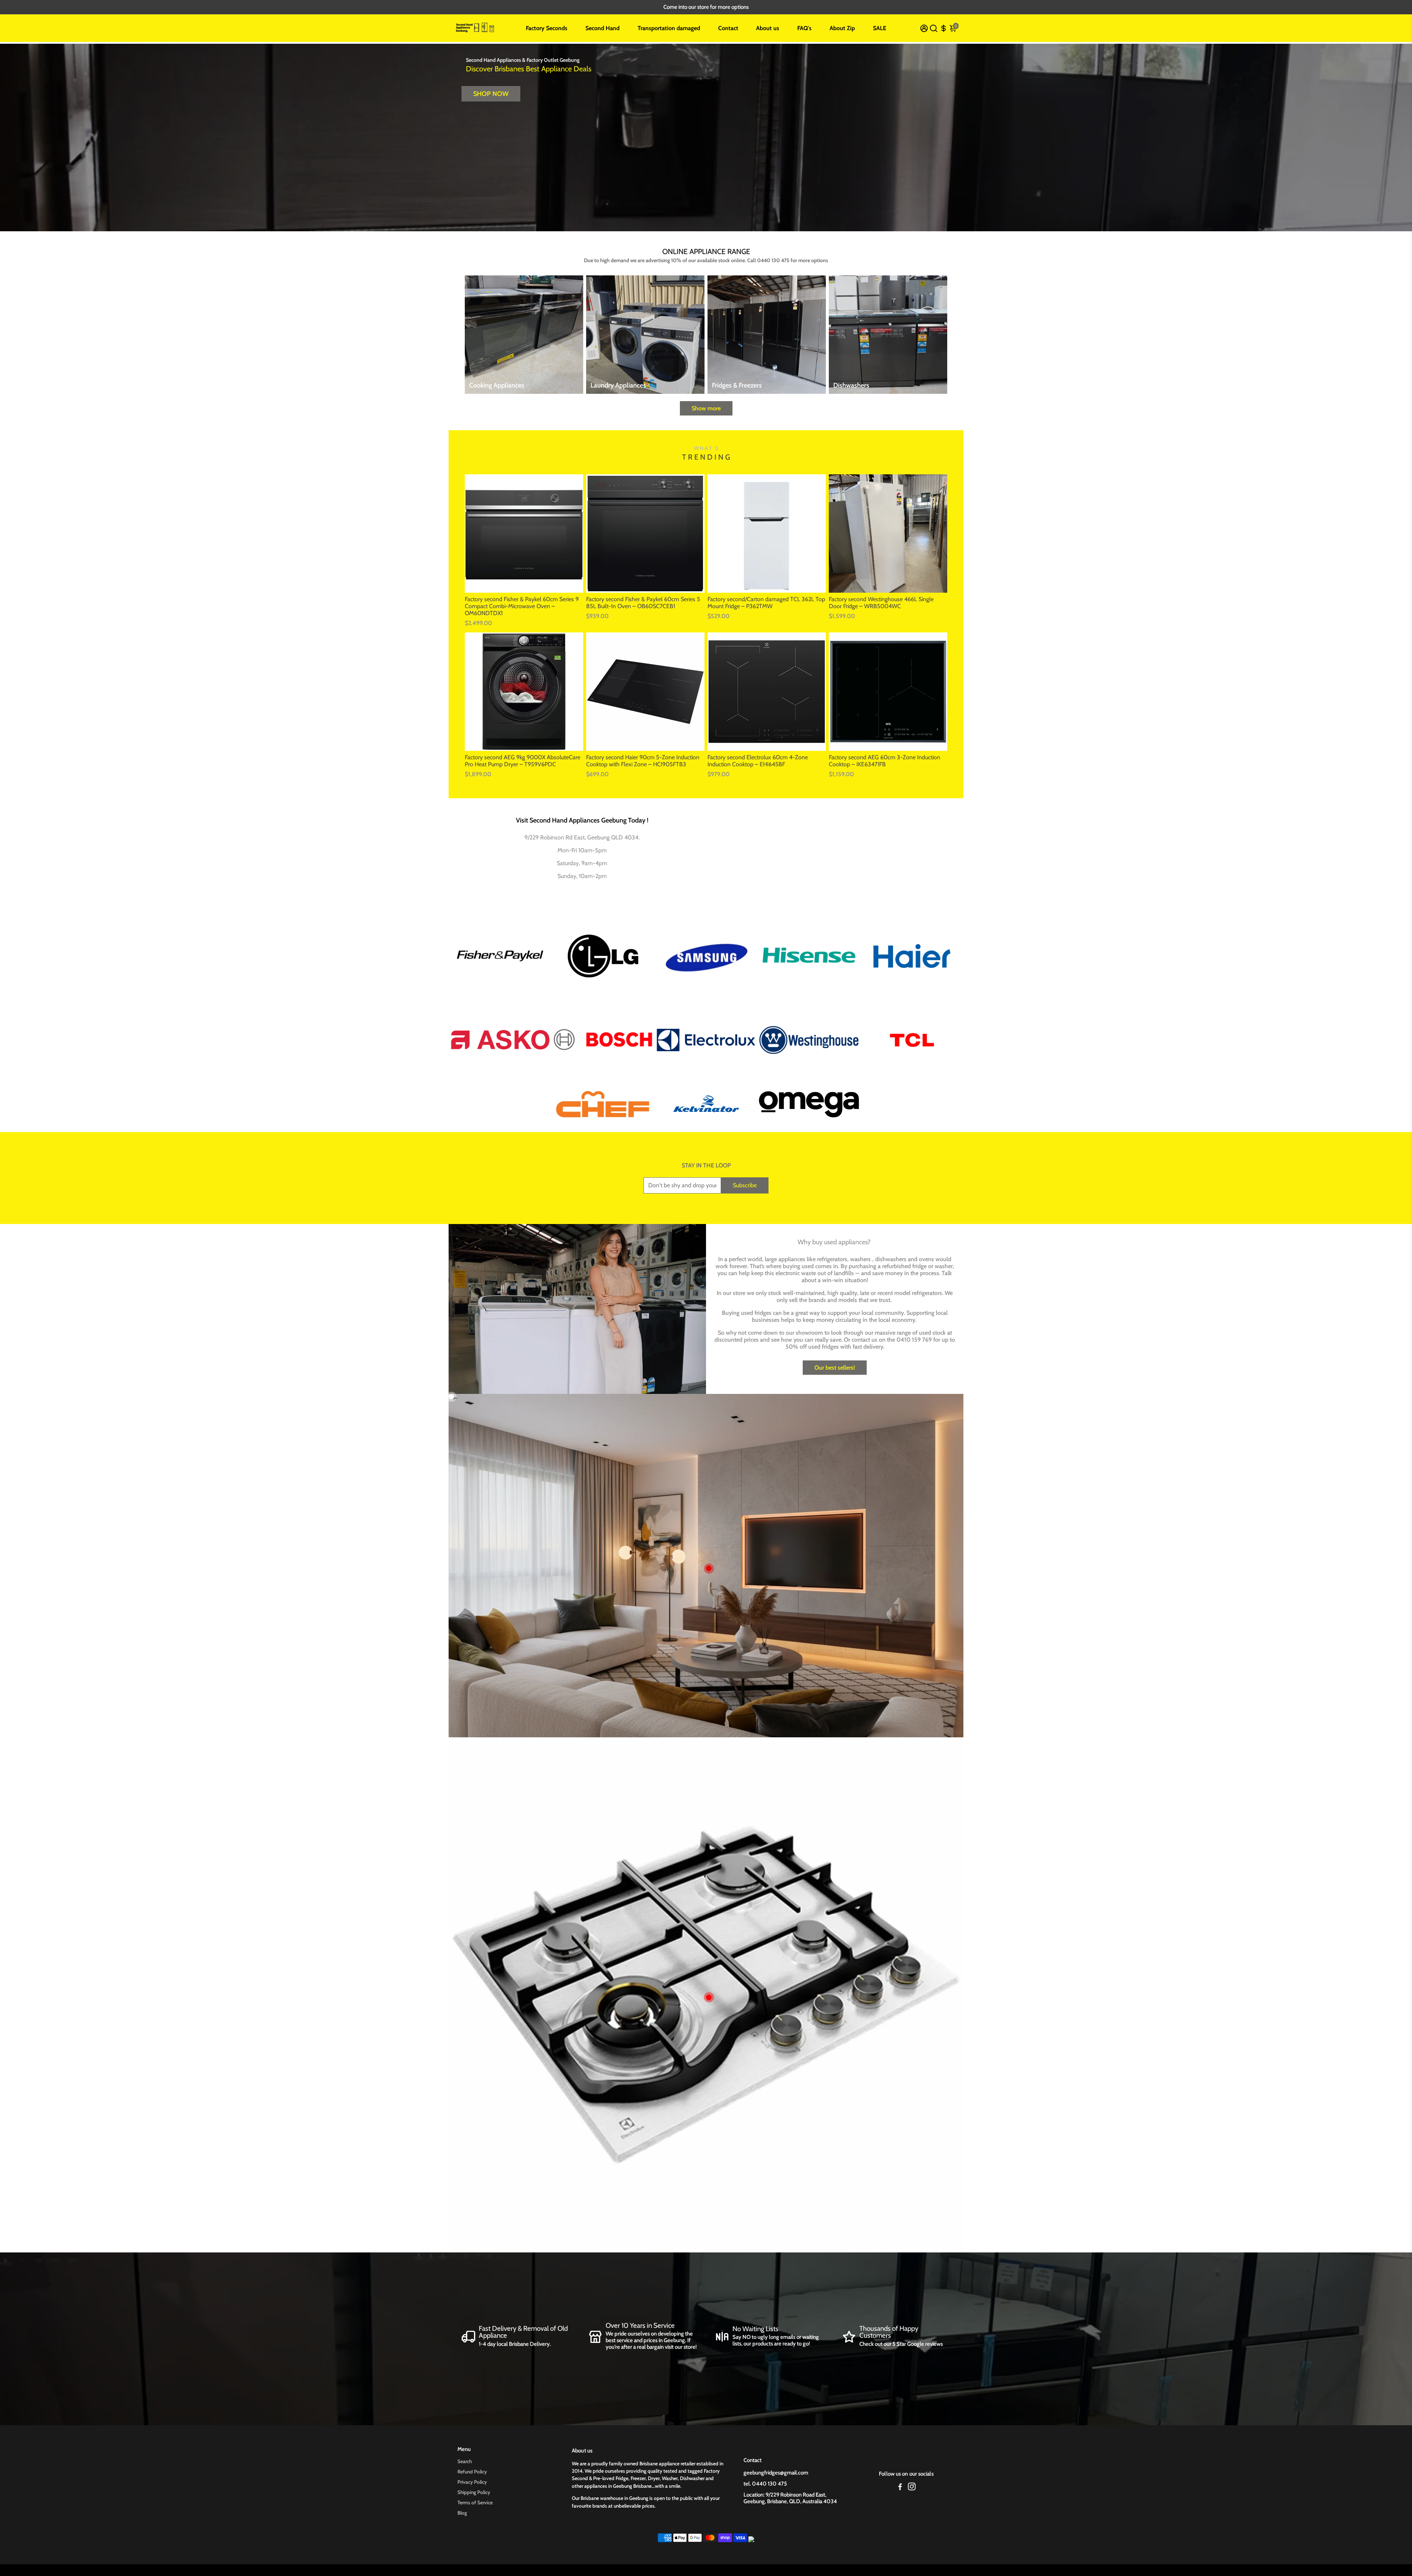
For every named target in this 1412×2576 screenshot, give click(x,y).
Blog (462, 2513)
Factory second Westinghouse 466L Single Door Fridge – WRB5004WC (881, 603)
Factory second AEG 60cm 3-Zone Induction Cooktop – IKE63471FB (885, 761)
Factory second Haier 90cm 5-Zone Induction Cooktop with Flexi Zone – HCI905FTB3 (643, 761)
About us (768, 28)
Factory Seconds (547, 28)
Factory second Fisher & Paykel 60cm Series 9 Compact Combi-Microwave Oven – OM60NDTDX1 (522, 606)
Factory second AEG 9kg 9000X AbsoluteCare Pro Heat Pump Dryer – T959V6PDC (523, 761)
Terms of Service (475, 2502)
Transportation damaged (669, 28)
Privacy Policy (472, 2482)
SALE (880, 28)
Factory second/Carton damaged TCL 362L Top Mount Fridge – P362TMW (766, 603)
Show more (706, 408)
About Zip (842, 28)
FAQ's (804, 28)
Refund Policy (472, 2472)
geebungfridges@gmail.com (776, 2473)
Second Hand (602, 28)
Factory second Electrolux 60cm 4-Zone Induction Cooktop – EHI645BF (758, 761)
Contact (728, 28)
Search (465, 2461)
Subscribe (745, 1185)
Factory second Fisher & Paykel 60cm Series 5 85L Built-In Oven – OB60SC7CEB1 (643, 603)
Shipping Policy (474, 2492)
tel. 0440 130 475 (765, 2484)
